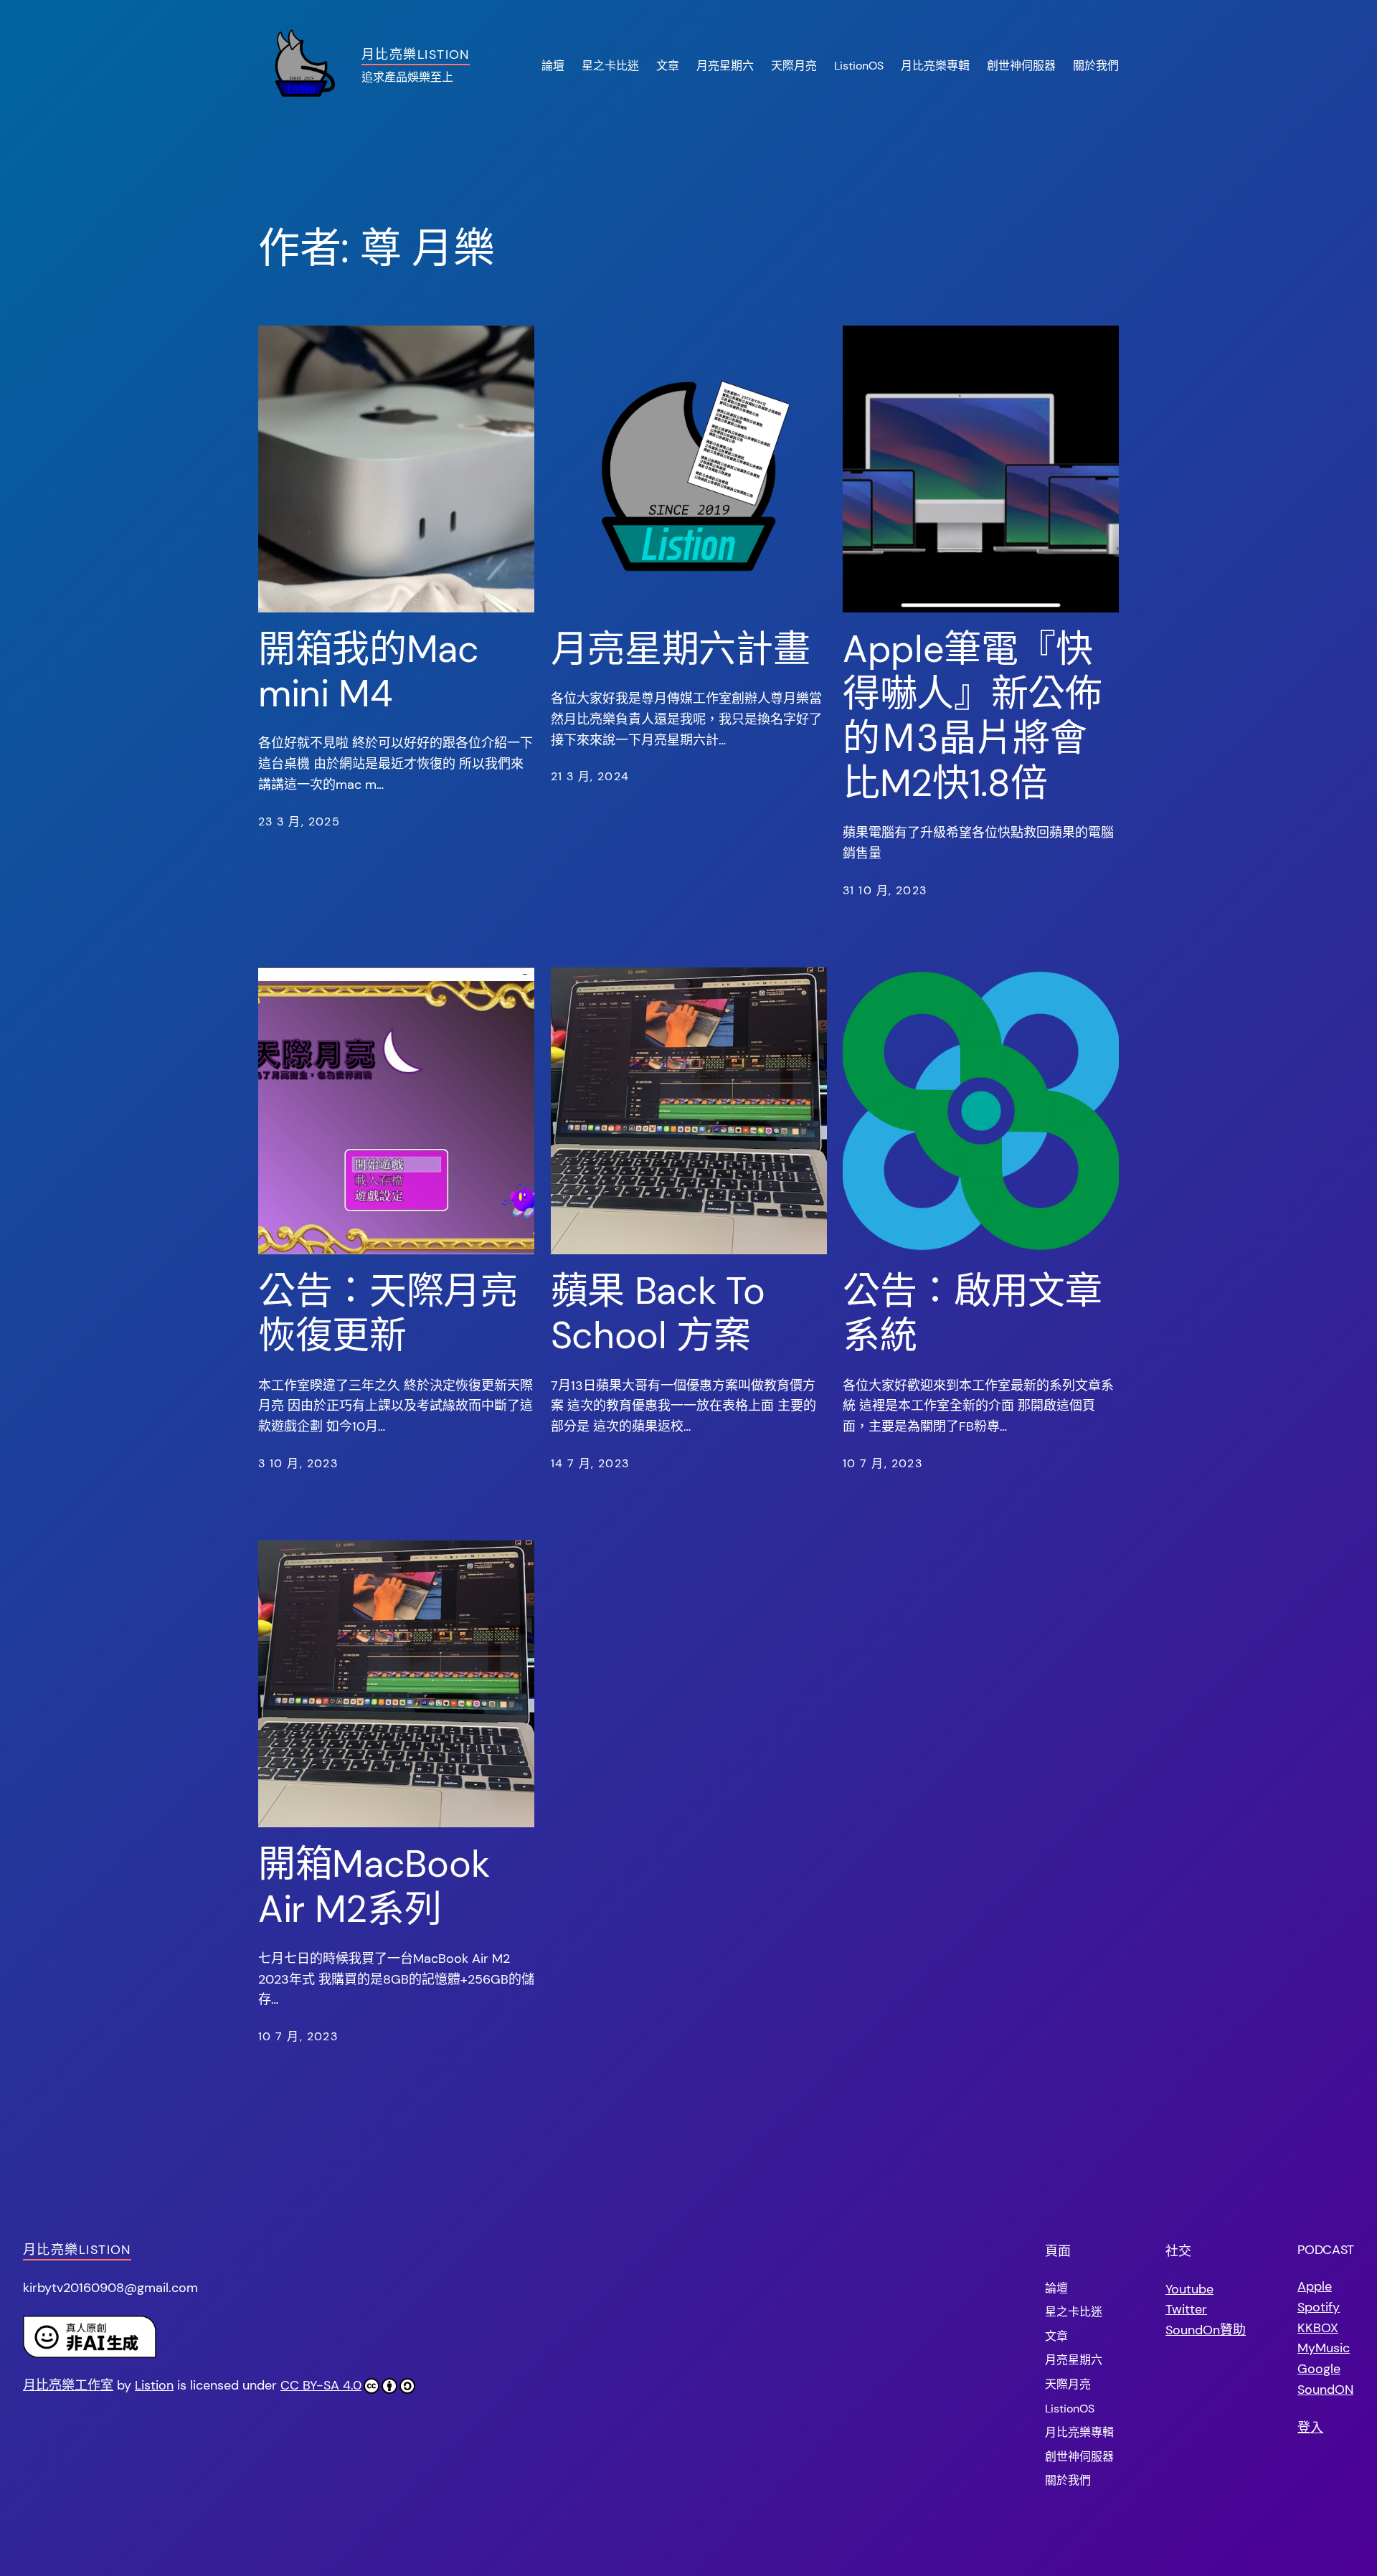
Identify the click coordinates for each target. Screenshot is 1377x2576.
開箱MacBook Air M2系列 (374, 1886)
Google (1319, 2369)
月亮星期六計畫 (681, 649)
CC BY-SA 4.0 (321, 2385)
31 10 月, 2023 (885, 890)
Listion (154, 2385)
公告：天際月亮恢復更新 (388, 1313)
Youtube (1189, 2289)
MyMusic (1324, 2348)
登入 (1310, 2428)
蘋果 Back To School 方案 (658, 1313)
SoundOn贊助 (1206, 2330)
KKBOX (1318, 2328)
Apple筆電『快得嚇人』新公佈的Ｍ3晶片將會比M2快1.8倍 (973, 716)
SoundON (1325, 2390)
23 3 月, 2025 (299, 821)
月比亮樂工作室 (68, 2385)
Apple (1315, 2286)
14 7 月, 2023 (590, 1463)
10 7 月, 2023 (882, 1463)
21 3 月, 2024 (590, 776)
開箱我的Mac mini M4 (369, 672)
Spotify (1319, 2307)
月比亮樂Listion (416, 55)
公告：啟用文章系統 (973, 1313)
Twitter (1186, 2309)
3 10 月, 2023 (298, 1463)
